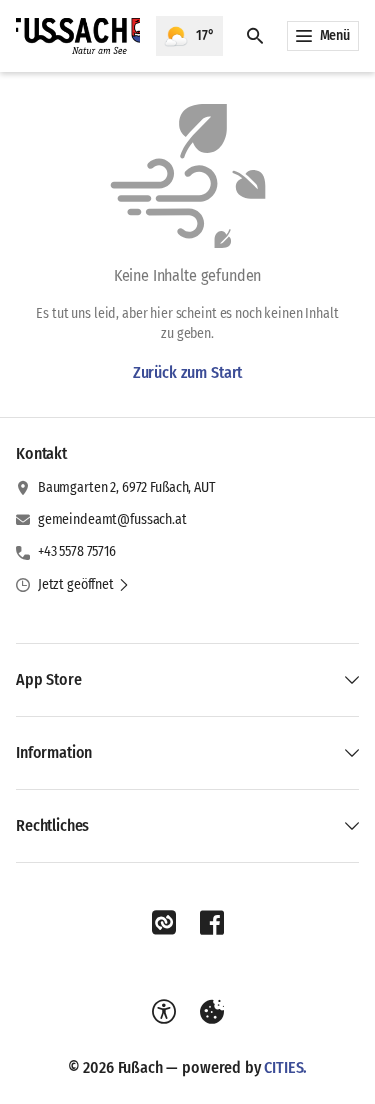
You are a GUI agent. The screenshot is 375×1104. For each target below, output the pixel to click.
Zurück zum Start (187, 372)
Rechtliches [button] (52, 825)
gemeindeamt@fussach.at (112, 519)
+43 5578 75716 (77, 551)
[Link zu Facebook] (212, 923)
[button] (84, 585)
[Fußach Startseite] (78, 36)
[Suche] (255, 36)
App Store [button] (49, 679)
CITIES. (285, 1067)
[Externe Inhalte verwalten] (212, 1012)
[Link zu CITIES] (164, 923)
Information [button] (54, 752)
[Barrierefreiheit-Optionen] (164, 1012)
